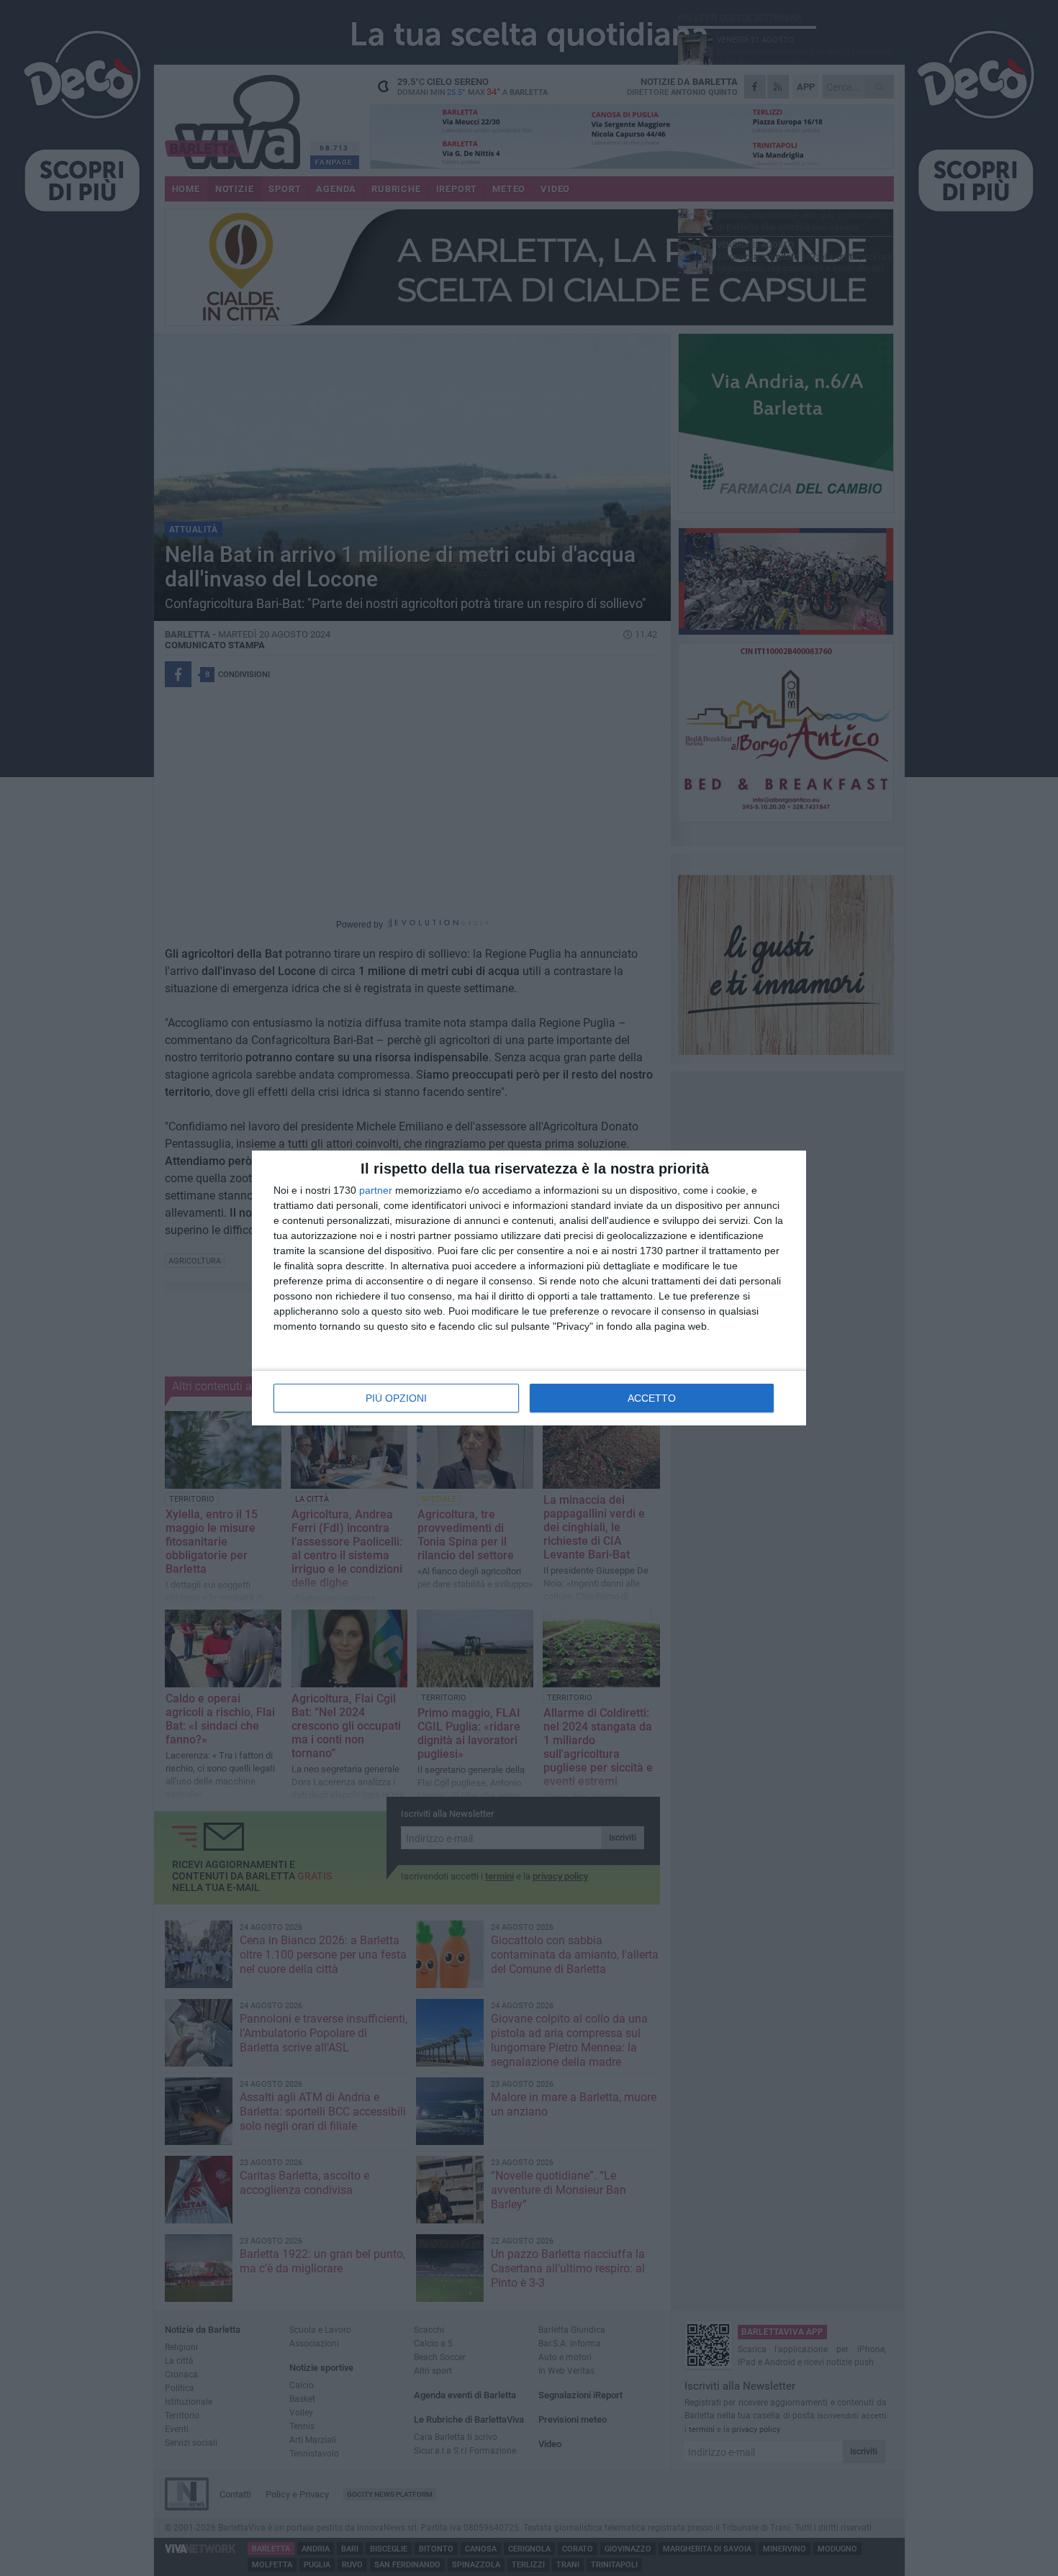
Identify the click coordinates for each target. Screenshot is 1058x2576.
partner (376, 1190)
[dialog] (529, 1288)
